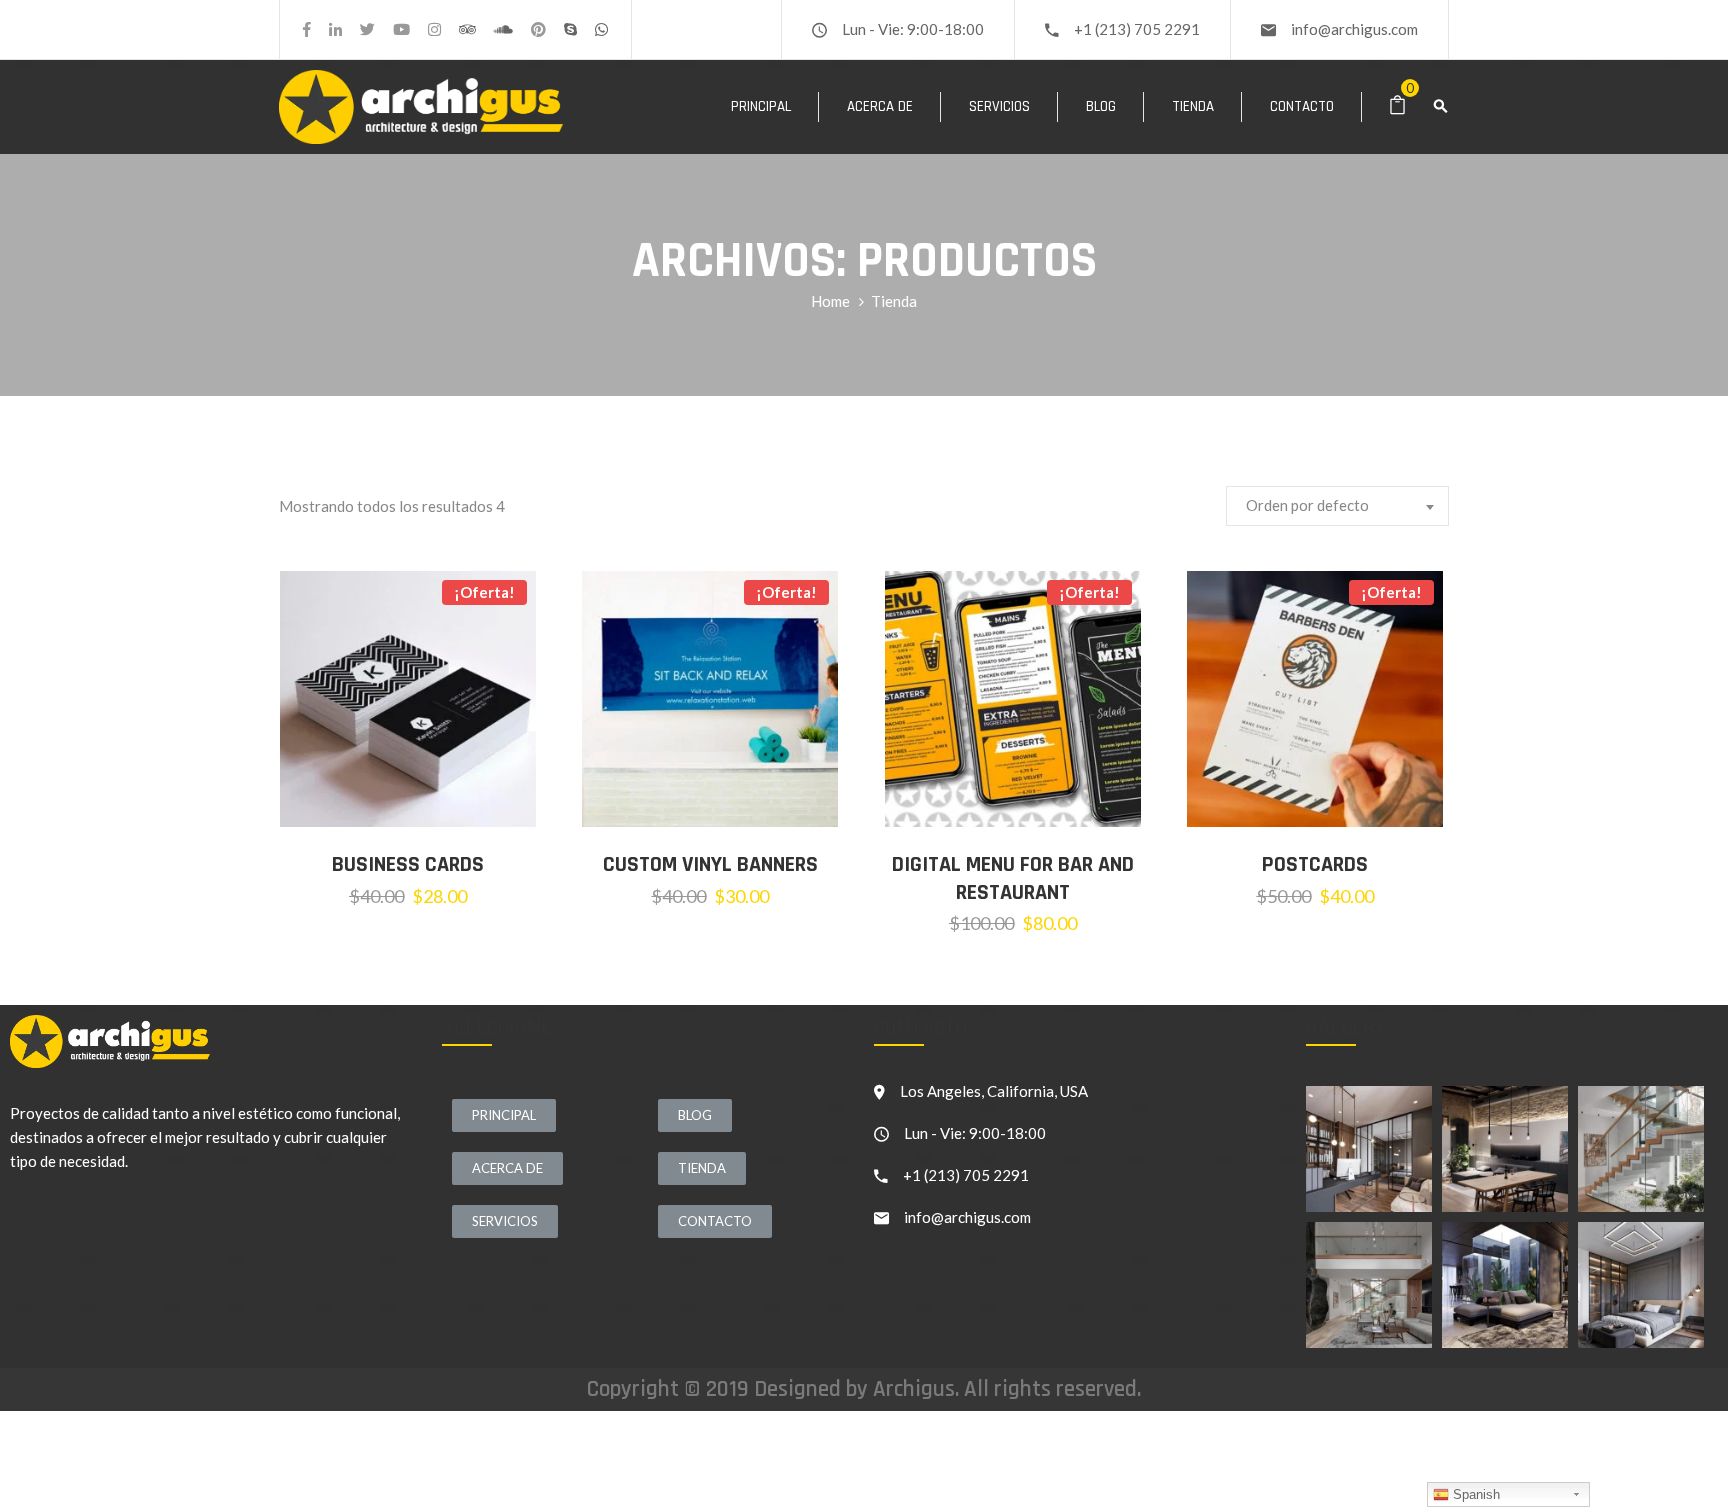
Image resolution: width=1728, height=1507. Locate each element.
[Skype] (570, 29)
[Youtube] (401, 29)
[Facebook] (307, 29)
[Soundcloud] (503, 29)
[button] (504, 1115)
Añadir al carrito (423, 797)
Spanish (1474, 1494)
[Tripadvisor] (467, 29)
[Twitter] (367, 29)
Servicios (999, 106)
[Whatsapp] (601, 29)
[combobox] (1337, 506)
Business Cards (408, 865)
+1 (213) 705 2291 (1137, 29)
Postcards (1315, 865)
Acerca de (880, 106)
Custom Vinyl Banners (710, 865)
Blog (1101, 106)
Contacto (1302, 106)
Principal (761, 106)
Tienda (1193, 106)
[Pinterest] (538, 29)
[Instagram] (434, 29)
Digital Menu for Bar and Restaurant (1013, 879)
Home (830, 301)
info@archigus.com (1354, 29)
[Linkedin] (335, 29)
